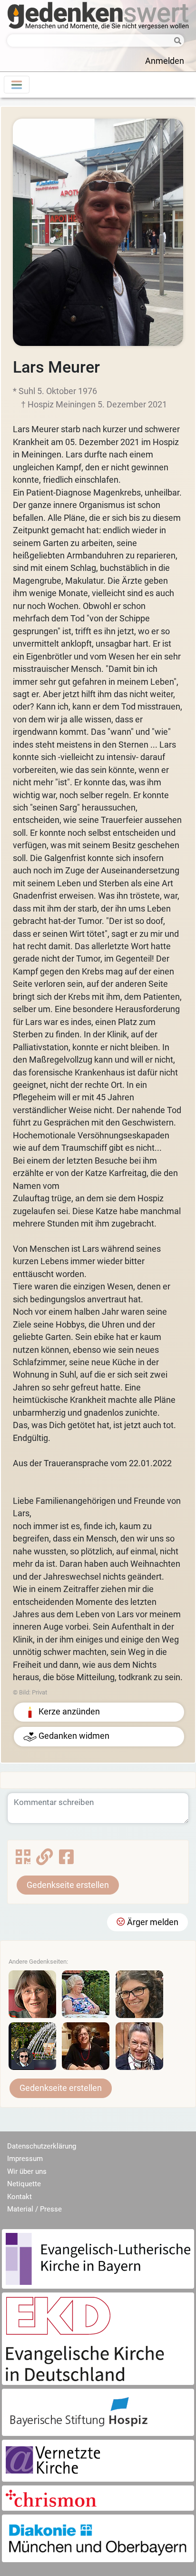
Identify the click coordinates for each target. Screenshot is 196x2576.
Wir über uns (27, 2171)
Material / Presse (34, 2209)
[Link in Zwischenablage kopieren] (44, 1860)
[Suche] (175, 41)
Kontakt (20, 2197)
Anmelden (165, 61)
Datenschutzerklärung (42, 2146)
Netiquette (24, 2184)
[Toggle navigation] (17, 85)
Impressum (25, 2159)
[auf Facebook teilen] (66, 1860)
